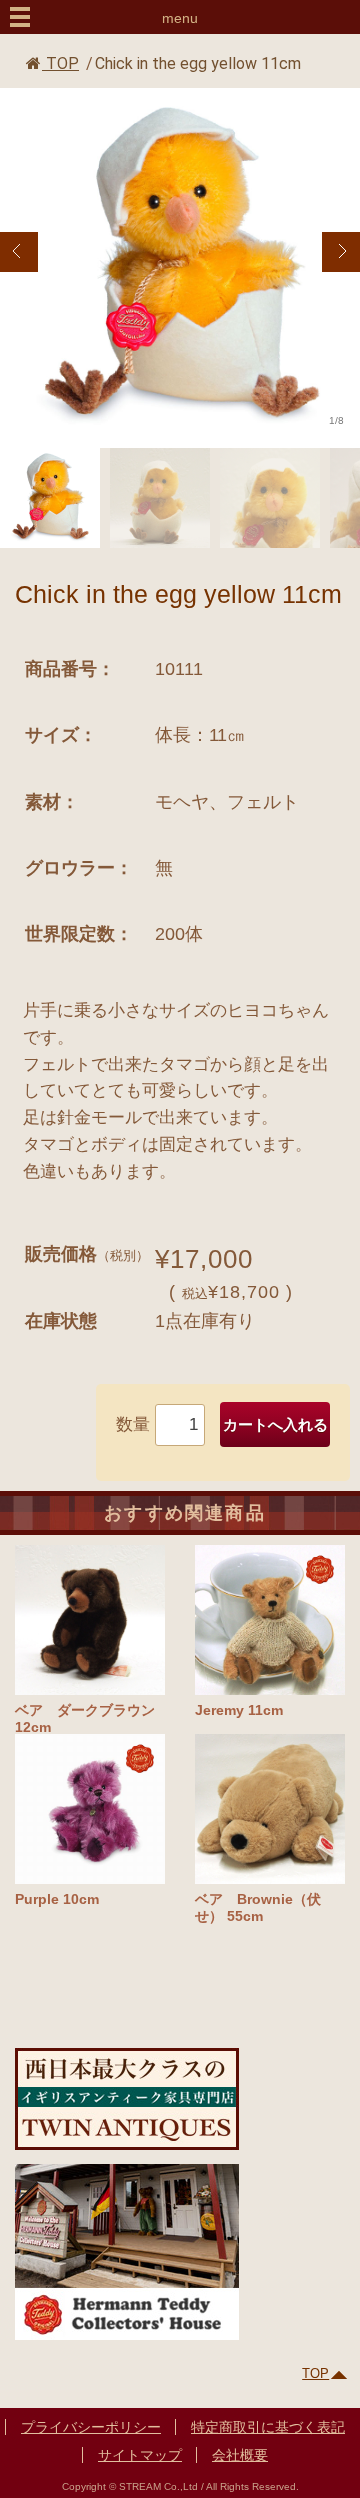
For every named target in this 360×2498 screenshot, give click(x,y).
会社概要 (240, 2455)
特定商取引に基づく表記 (268, 2427)
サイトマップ (140, 2455)
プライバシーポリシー (91, 2427)
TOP (60, 63)
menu (180, 18)
